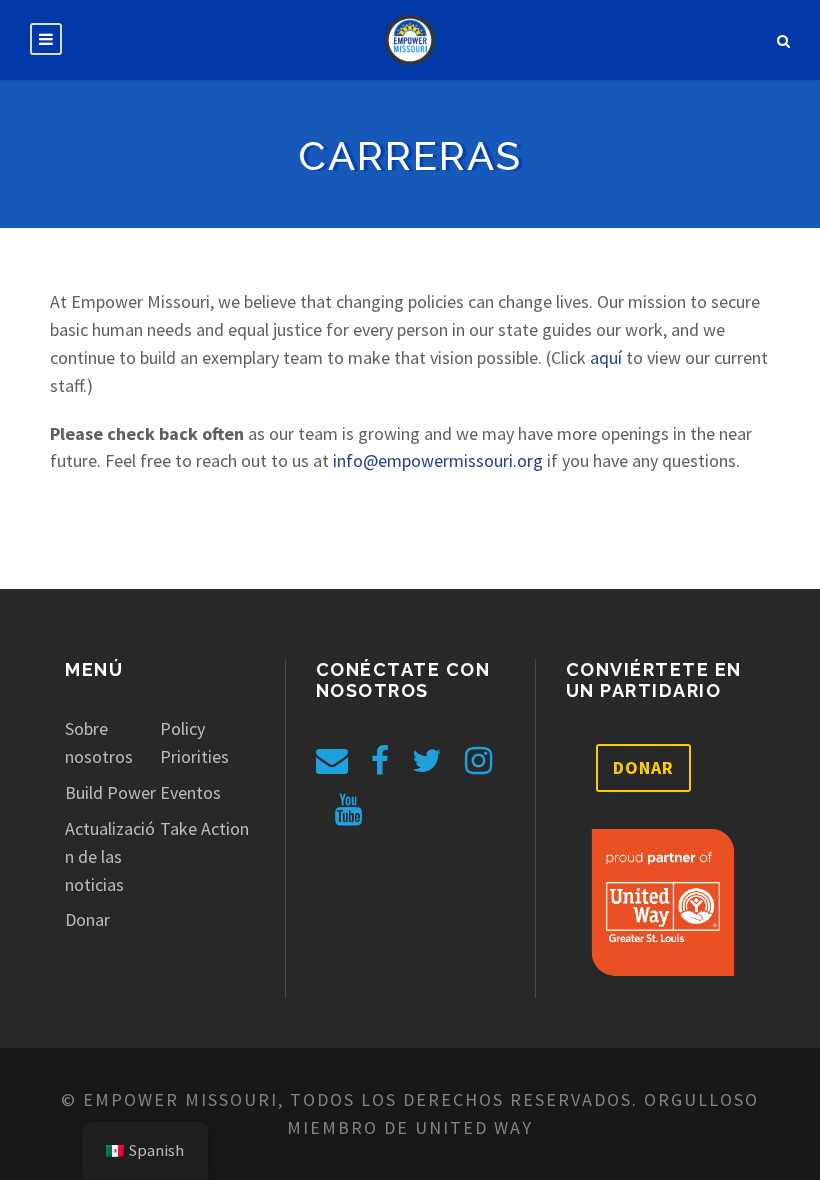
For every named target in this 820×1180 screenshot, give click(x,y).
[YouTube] (348, 810)
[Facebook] (380, 761)
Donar (87, 919)
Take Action (204, 828)
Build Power (110, 792)
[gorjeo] (427, 761)
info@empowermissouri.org (438, 460)
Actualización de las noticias (110, 856)
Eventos (190, 792)
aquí (606, 357)
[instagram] (478, 761)
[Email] (332, 761)
